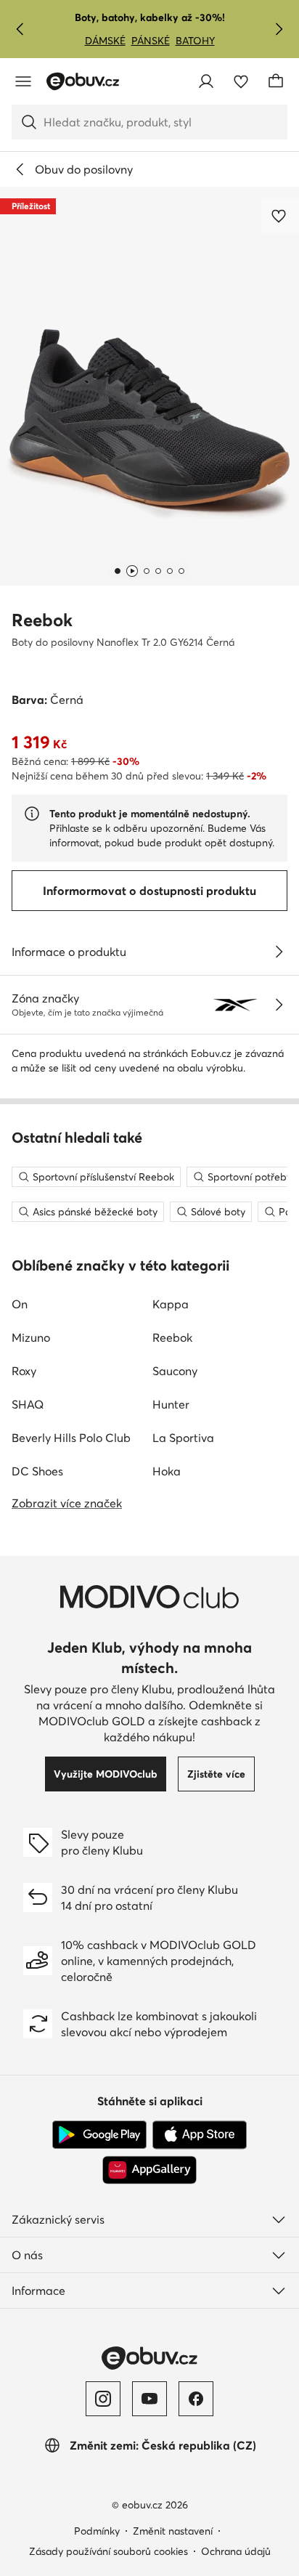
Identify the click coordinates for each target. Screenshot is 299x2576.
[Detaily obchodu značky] (279, 1005)
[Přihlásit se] (206, 81)
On (20, 1304)
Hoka (167, 1471)
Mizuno (31, 1337)
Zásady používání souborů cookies (108, 2551)
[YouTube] (149, 2399)
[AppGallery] (149, 2170)
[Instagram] (103, 2399)
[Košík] (276, 81)
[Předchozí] (20, 29)
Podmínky (97, 2531)
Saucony (175, 1371)
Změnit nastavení (173, 2531)
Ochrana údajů (236, 2551)
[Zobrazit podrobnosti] (279, 952)
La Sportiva (183, 1438)
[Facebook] (196, 2399)
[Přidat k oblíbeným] (280, 216)
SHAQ (28, 1404)
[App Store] (200, 2135)
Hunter (171, 1404)
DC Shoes (37, 1471)
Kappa (171, 1304)
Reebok (42, 620)
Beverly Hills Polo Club (71, 1438)
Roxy (24, 1371)
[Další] (279, 29)
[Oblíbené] (241, 81)
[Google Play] (99, 2135)
